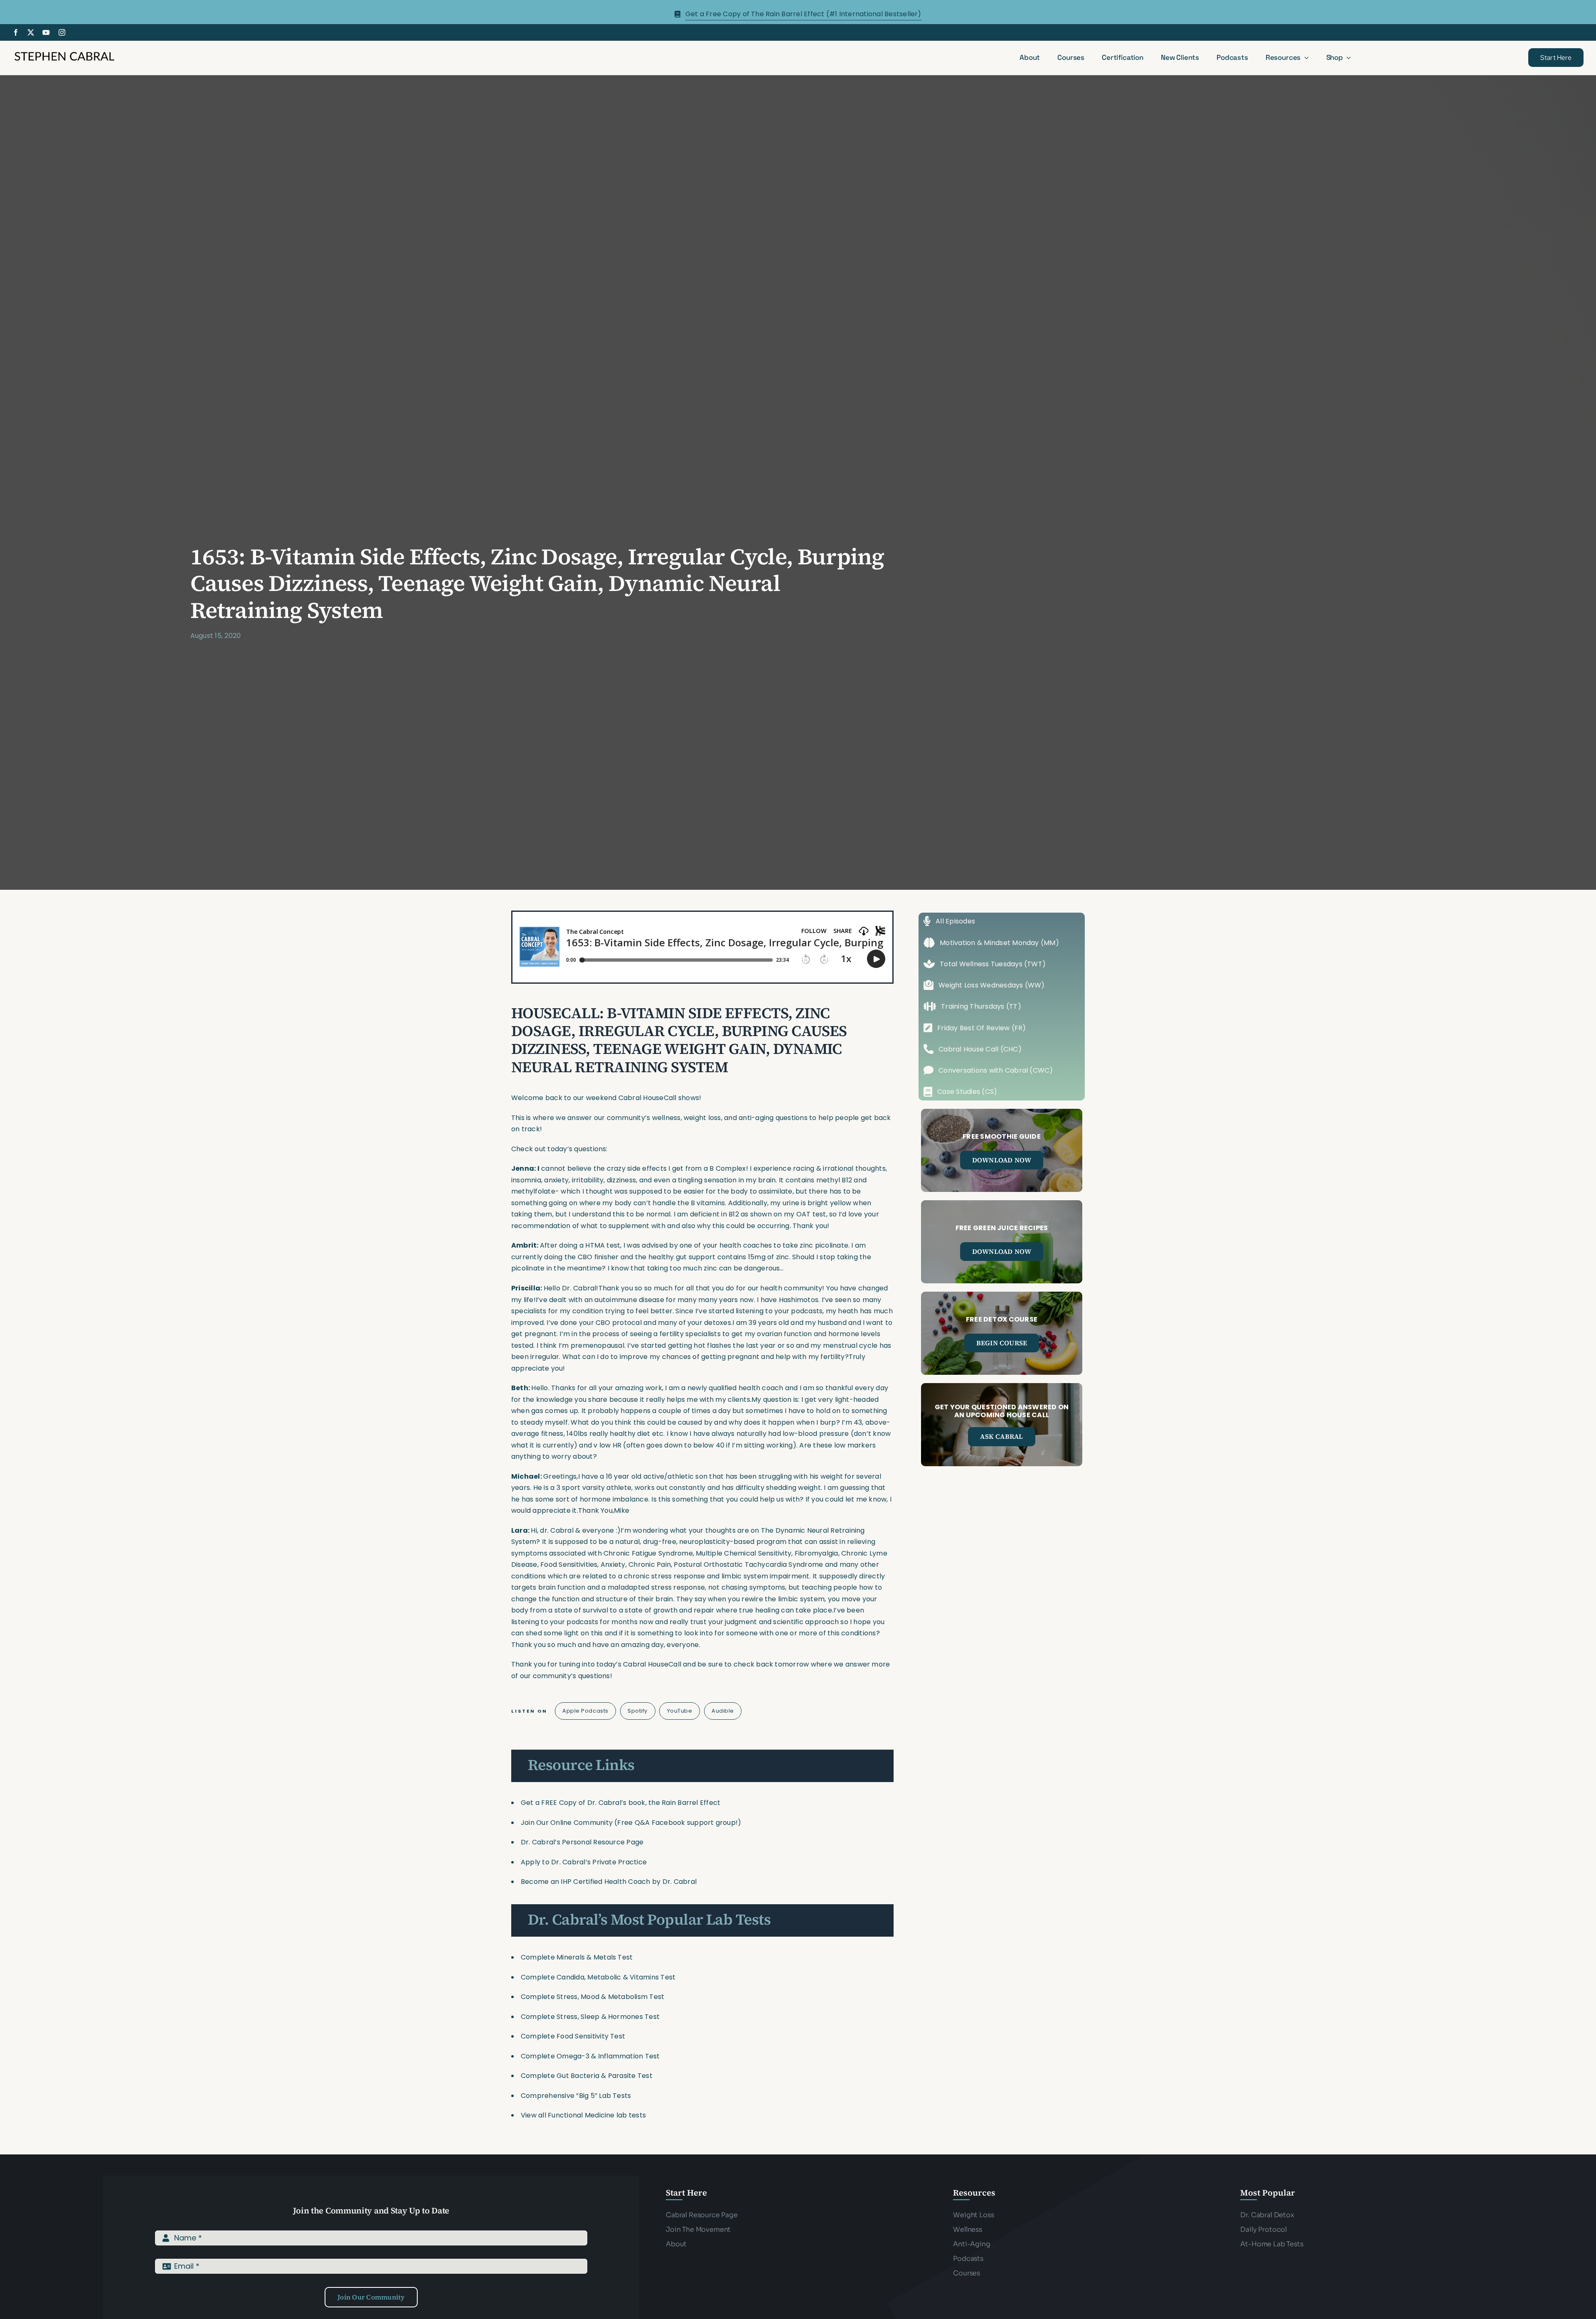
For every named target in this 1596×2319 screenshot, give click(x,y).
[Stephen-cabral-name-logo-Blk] (64, 53)
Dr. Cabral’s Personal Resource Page (582, 1842)
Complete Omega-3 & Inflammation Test (590, 2056)
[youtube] (46, 32)
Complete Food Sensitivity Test (573, 2036)
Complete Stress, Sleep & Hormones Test (590, 2017)
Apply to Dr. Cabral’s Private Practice (585, 1862)
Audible (723, 1711)
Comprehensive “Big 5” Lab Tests (576, 2096)
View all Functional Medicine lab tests (583, 2115)
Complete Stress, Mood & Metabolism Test (592, 1997)
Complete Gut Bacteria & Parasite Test (587, 2076)
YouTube (680, 1711)
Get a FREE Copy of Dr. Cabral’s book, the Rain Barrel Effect (621, 1803)
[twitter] (31, 32)
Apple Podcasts (585, 1711)
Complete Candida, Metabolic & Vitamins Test (598, 1977)
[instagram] (62, 32)
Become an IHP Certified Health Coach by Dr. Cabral (609, 1882)
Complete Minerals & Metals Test (577, 1957)
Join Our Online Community (567, 1823)
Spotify (638, 1711)
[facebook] (16, 32)
